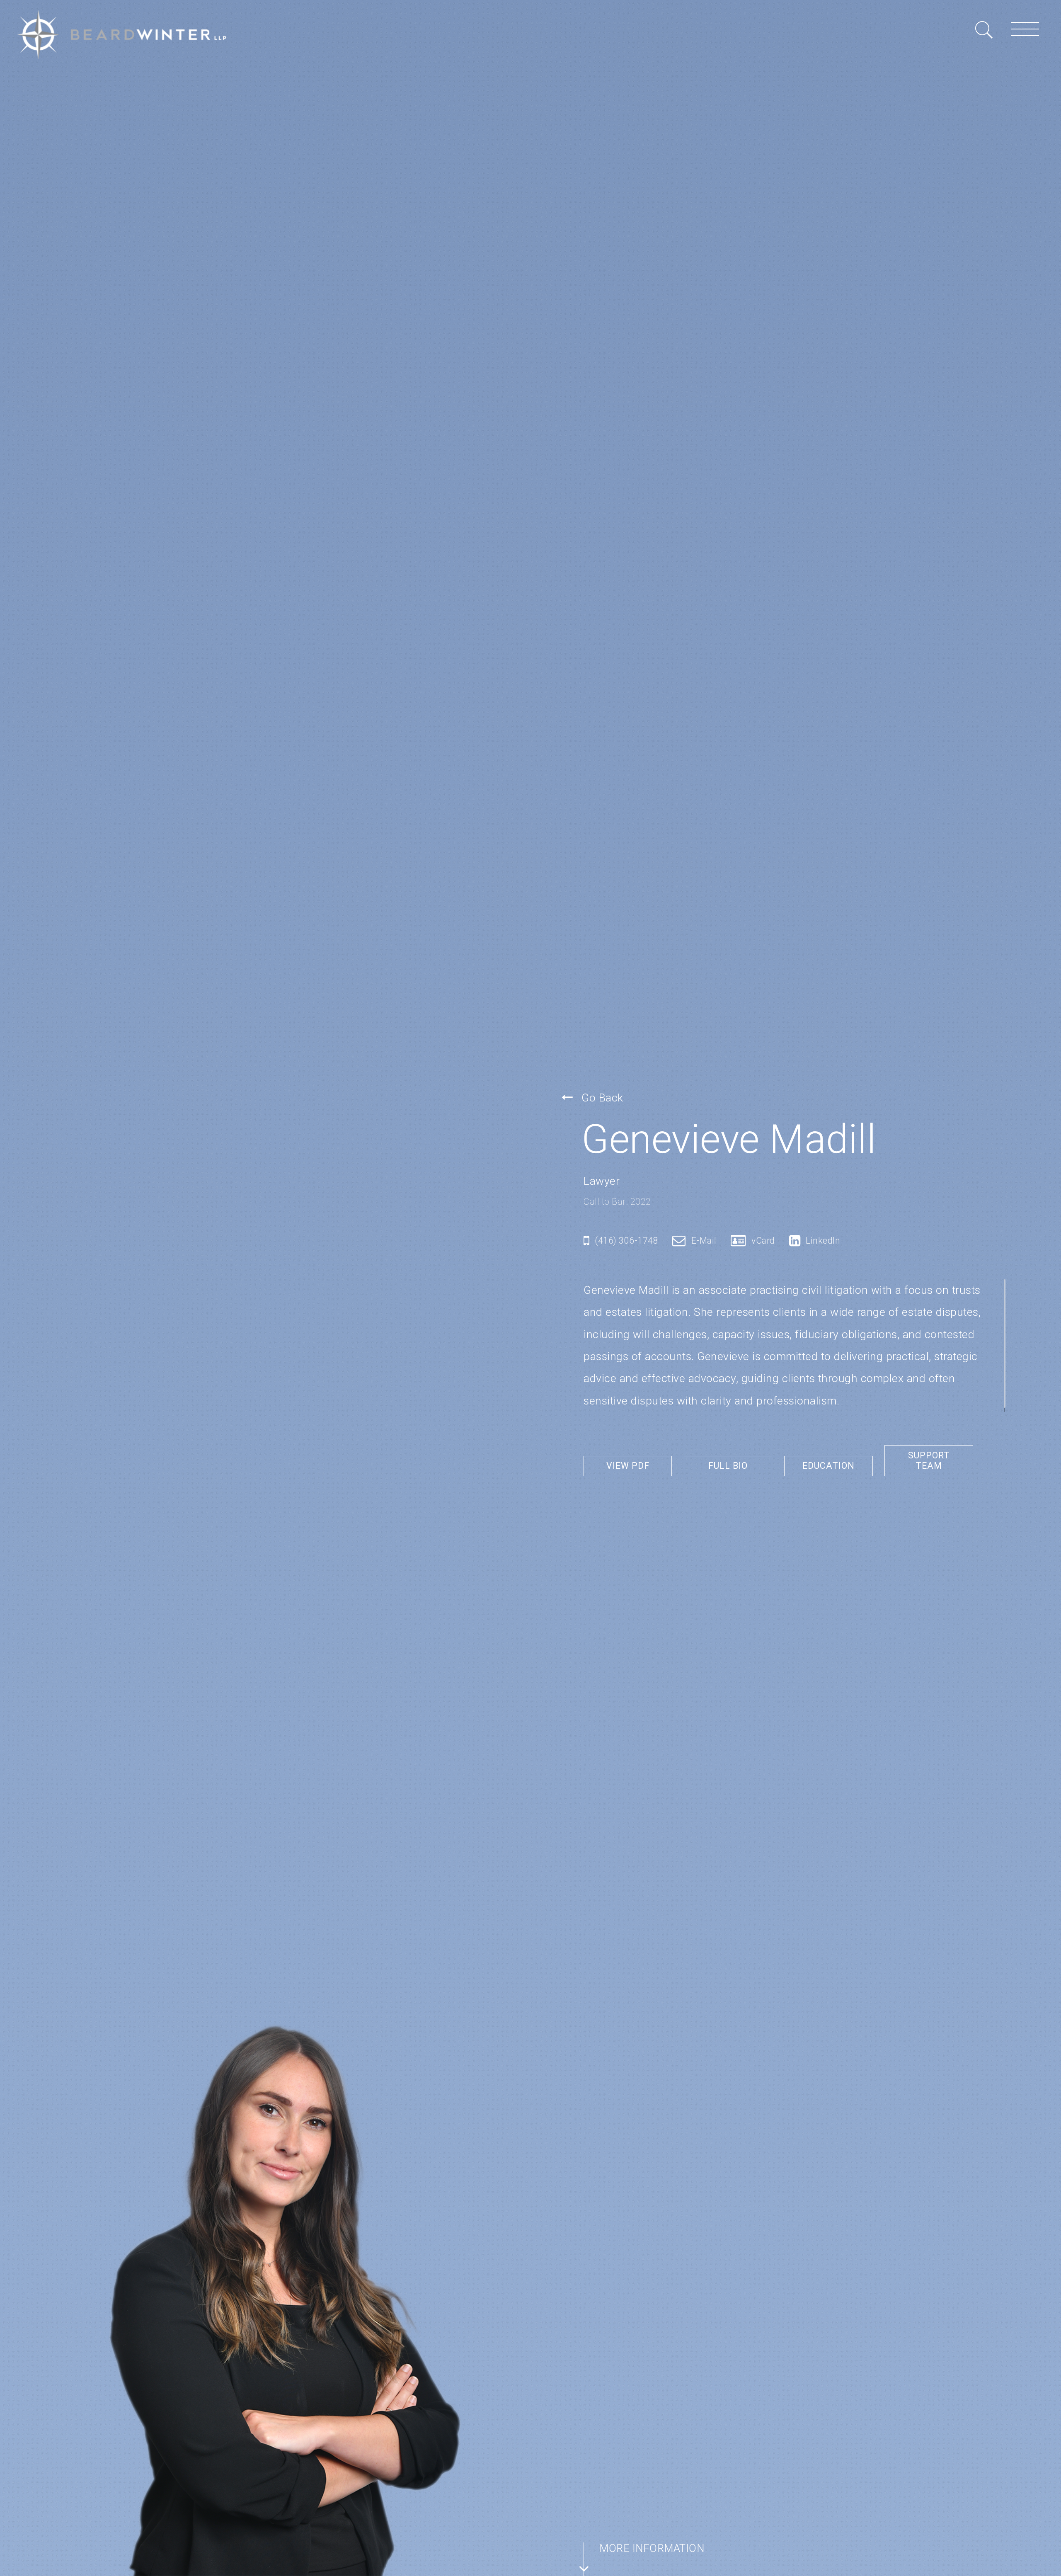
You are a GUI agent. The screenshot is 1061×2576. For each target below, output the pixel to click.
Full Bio (728, 1466)
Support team (929, 1461)
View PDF (628, 1466)
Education (828, 1466)
